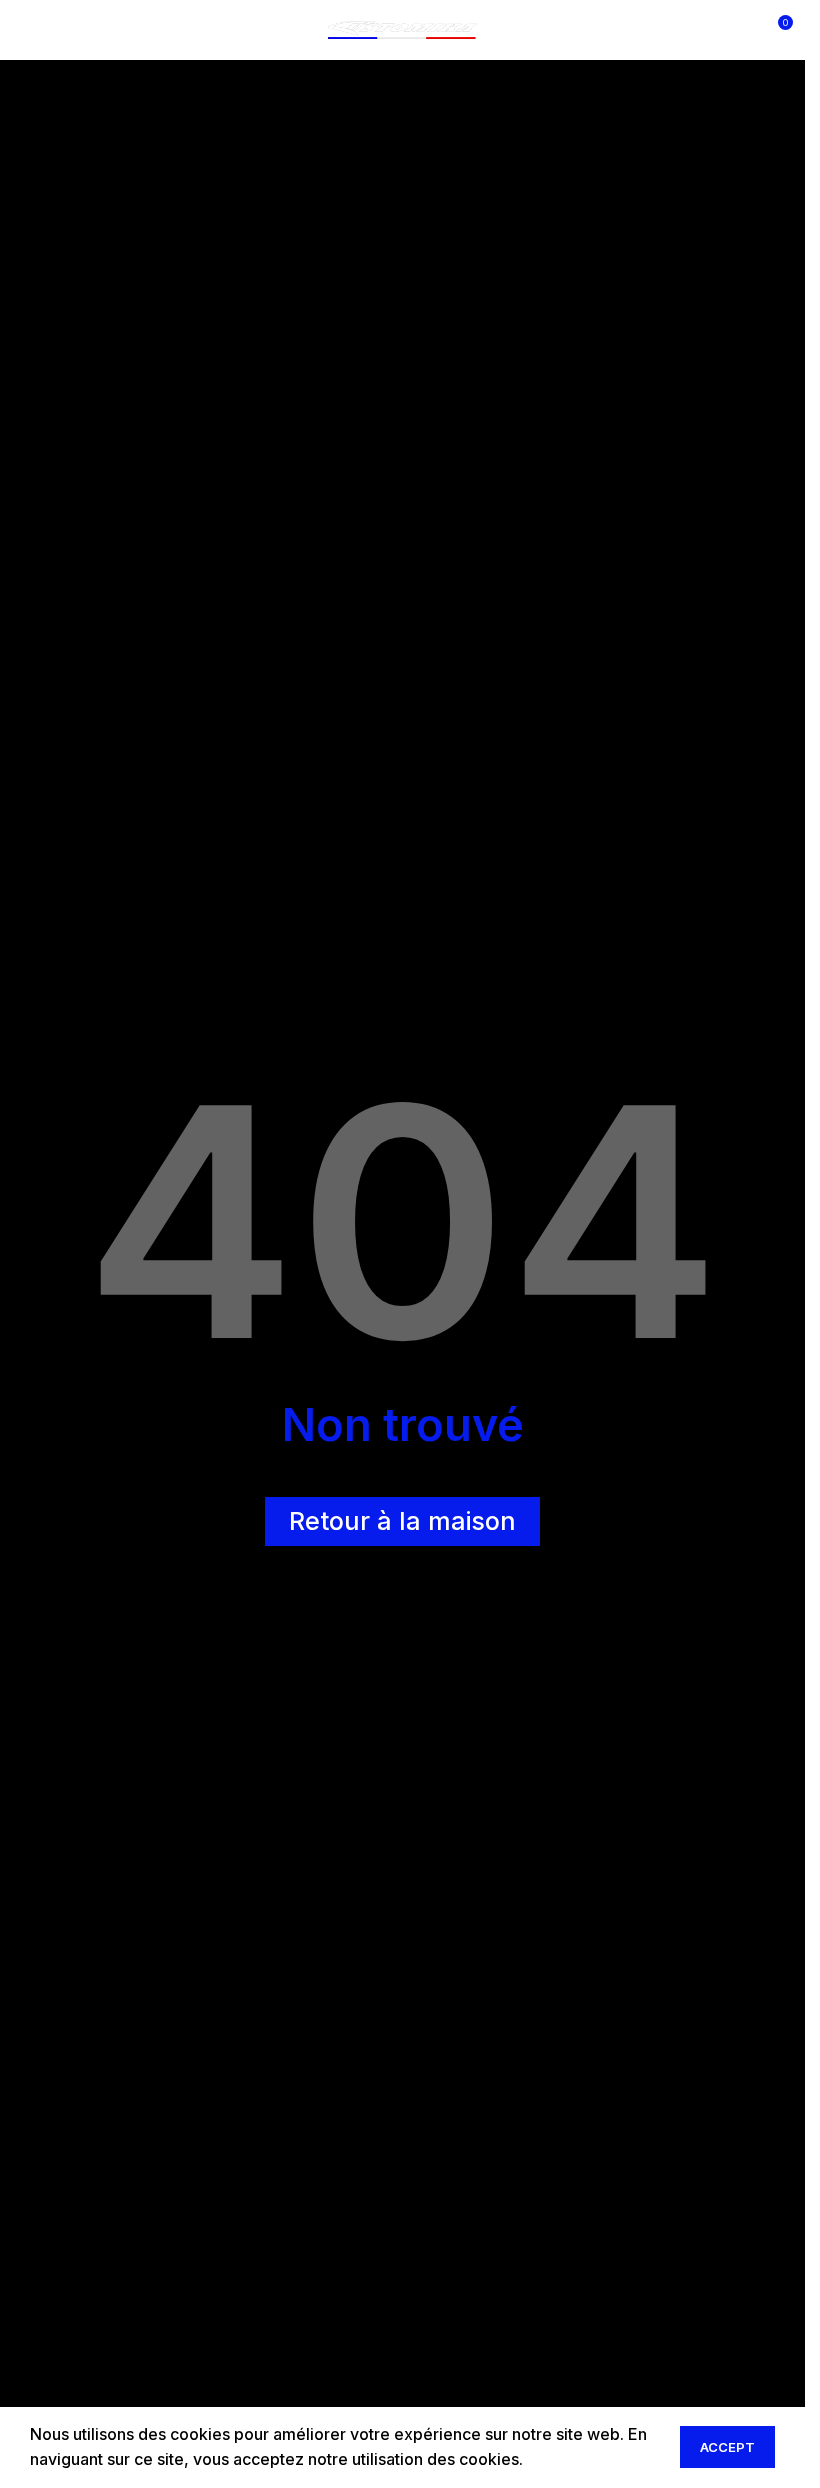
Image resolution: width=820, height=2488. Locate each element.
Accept (727, 2447)
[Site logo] (403, 28)
